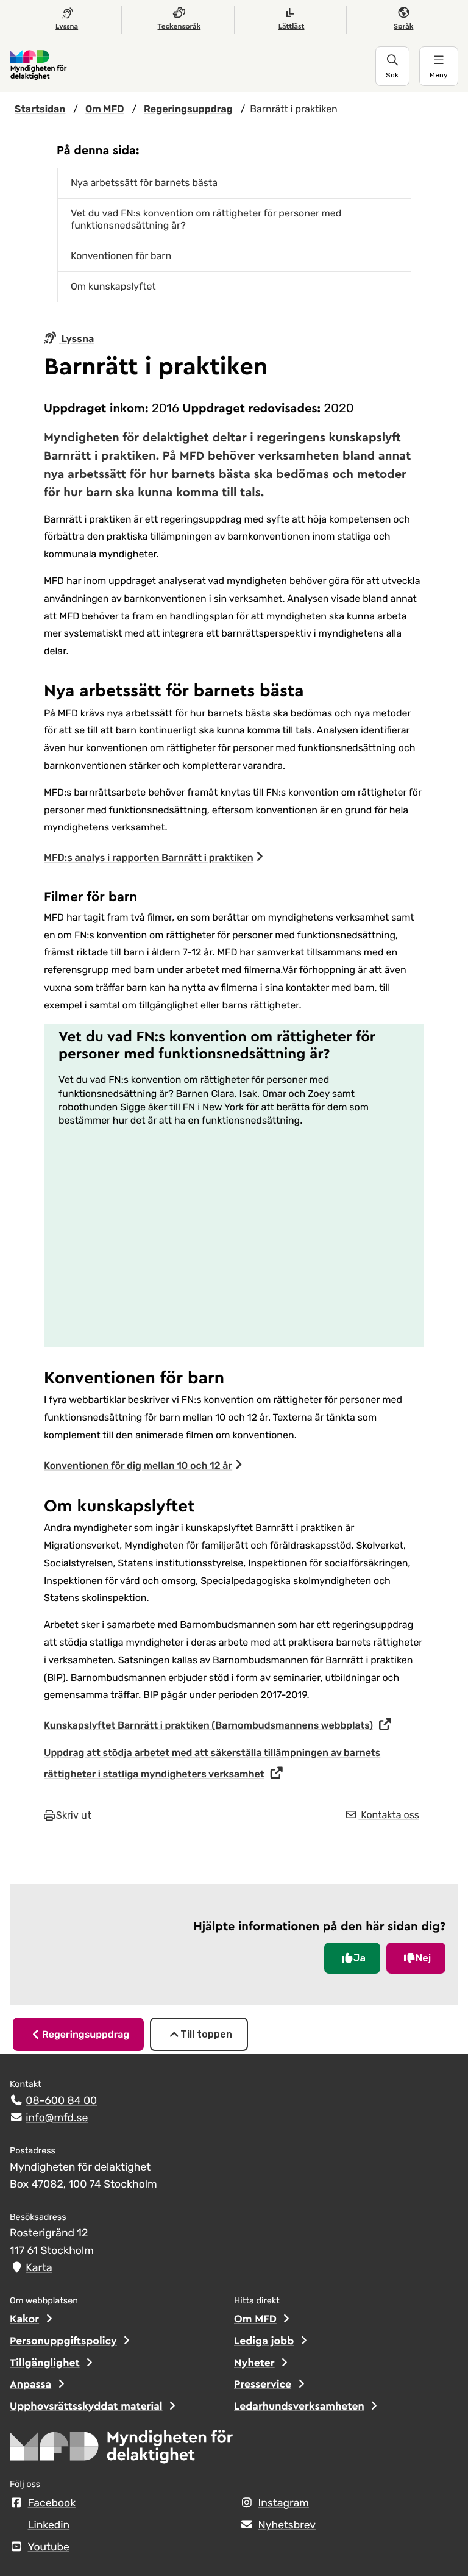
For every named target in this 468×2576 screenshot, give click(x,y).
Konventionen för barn (121, 256)
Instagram (284, 2503)
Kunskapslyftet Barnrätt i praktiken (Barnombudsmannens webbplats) (208, 1725)
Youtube (49, 2547)
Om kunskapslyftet (113, 286)
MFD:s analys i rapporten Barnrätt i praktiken (149, 858)
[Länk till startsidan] (193, 66)
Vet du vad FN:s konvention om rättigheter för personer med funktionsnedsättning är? (206, 219)
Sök (392, 75)
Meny (439, 75)
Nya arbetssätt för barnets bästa (144, 183)
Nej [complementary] (423, 1958)
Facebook (52, 2503)
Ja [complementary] (360, 1958)
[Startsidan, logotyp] (122, 2450)
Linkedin (49, 2525)
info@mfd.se (57, 2118)
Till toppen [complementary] (206, 2034)
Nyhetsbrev (287, 2525)
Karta (39, 2268)
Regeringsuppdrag (86, 2034)
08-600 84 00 (61, 2101)
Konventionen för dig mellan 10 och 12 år (138, 1465)
